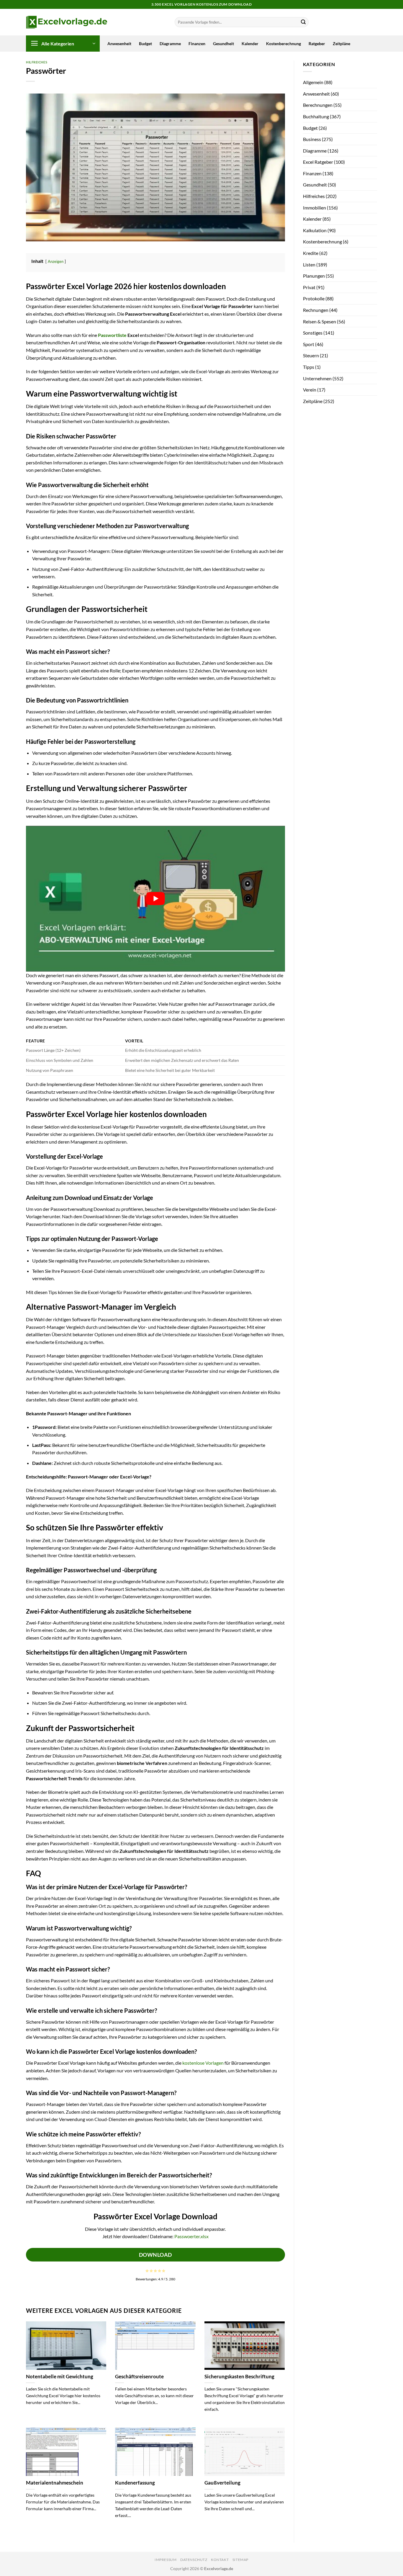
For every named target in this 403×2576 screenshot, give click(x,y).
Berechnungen (318, 105)
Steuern (311, 355)
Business (312, 139)
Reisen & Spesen (320, 321)
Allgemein (313, 82)
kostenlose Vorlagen (203, 2063)
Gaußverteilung (222, 2483)
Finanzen (197, 44)
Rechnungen (316, 310)
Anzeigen (56, 261)
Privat (309, 287)
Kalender (250, 44)
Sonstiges (313, 333)
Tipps (309, 367)
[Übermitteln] (303, 22)
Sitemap (240, 2560)
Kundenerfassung (135, 2483)
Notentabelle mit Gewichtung (60, 2377)
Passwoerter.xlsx (191, 2236)
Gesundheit (223, 44)
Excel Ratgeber (318, 162)
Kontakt (220, 2560)
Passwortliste (112, 335)
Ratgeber (317, 44)
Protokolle (314, 298)
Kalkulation (315, 230)
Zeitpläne (341, 44)
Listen (309, 265)
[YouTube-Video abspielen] (155, 899)
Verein (310, 390)
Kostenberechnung (284, 44)
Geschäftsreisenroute (139, 2377)
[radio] (147, 2271)
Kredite (311, 253)
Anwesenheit (119, 44)
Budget (145, 44)
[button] (63, 44)
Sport (309, 344)
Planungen (314, 276)
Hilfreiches (37, 62)
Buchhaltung (316, 116)
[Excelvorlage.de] (67, 22)
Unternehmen (317, 378)
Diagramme (170, 44)
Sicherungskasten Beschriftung (239, 2377)
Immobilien (314, 208)
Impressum (166, 2560)
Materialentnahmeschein (55, 2483)
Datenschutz (194, 2560)
